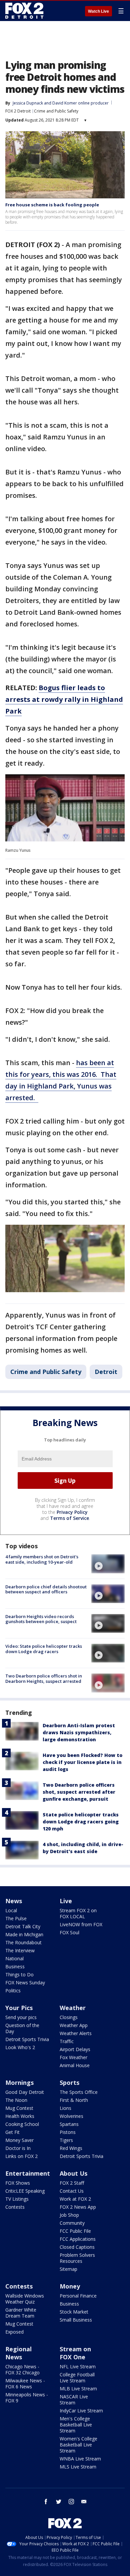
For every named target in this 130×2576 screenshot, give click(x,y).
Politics (13, 1991)
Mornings (19, 2083)
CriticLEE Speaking (25, 2191)
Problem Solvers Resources (77, 2258)
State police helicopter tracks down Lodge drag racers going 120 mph (81, 1822)
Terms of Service (69, 1518)
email (84, 2502)
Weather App (74, 2025)
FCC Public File (75, 2231)
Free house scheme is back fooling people (52, 205)
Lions (65, 2108)
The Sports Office (79, 2092)
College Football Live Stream (77, 2377)
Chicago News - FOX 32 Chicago (22, 2369)
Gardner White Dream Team (21, 2313)
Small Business (76, 2320)
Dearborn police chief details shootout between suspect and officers (46, 1589)
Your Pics (19, 2008)
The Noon (16, 2100)
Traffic (67, 2041)
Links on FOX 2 (21, 2156)
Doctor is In (18, 2148)
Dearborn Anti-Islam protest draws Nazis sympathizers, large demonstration (79, 1732)
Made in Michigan (24, 1934)
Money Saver (19, 2140)
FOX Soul (69, 1932)
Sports (69, 2083)
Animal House (75, 2065)
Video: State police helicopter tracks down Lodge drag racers (44, 1649)
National (14, 1958)
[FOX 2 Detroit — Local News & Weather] (25, 11)
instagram (71, 2502)
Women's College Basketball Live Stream (78, 2445)
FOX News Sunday (25, 1983)
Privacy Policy (72, 1512)
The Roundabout (23, 1942)
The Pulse (16, 1918)
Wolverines (71, 2116)
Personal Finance (78, 2296)
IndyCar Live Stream (81, 2411)
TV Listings (17, 2199)
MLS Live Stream (78, 2467)
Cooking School (22, 2124)
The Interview (20, 1950)
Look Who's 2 (20, 2047)
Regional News (18, 2353)
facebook (46, 2502)
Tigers (66, 2140)
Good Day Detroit (25, 2092)
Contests (15, 2207)
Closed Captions (77, 2247)
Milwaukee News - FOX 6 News (25, 2384)
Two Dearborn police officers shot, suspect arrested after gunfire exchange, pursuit (79, 1792)
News (14, 1901)
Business (15, 1966)
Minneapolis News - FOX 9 (27, 2398)
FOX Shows (18, 2183)
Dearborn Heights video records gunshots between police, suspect (41, 1619)
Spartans (69, 2124)
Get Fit (12, 2132)
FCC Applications (78, 2239)
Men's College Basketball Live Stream (76, 2425)
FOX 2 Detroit (18, 111)
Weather (73, 2008)
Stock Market (74, 2312)
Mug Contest (19, 2108)
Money (70, 2286)
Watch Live (98, 11)
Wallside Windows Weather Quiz (25, 2299)
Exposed (14, 2332)
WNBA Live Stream (80, 2459)
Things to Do (19, 1974)
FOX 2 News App (78, 2207)
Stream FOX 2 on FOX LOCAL (78, 1913)
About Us (73, 2173)
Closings (69, 2017)
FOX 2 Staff (72, 2183)
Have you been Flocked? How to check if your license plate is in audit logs (82, 1762)
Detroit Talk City (23, 1926)
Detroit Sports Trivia (27, 2039)
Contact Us (72, 2191)
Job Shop (69, 2215)
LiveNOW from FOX (81, 1924)
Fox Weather (73, 2057)
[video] (108, 1564)
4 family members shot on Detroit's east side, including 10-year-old (42, 1559)
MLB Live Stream (78, 2389)
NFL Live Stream (78, 2366)
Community (72, 2223)
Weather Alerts (76, 2033)
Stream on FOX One (75, 2353)
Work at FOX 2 (75, 2199)
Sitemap (68, 2269)
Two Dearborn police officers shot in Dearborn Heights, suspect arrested (44, 1678)
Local (11, 1910)
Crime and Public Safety (56, 111)
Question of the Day (22, 2028)
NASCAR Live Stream (74, 2400)
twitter (59, 2502)
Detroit (106, 1372)
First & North (74, 2100)
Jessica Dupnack (28, 103)
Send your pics (21, 2017)
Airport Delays (75, 2049)
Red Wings (71, 2148)
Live (66, 1901)
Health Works (20, 2116)
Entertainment (28, 2173)
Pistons (68, 2132)
